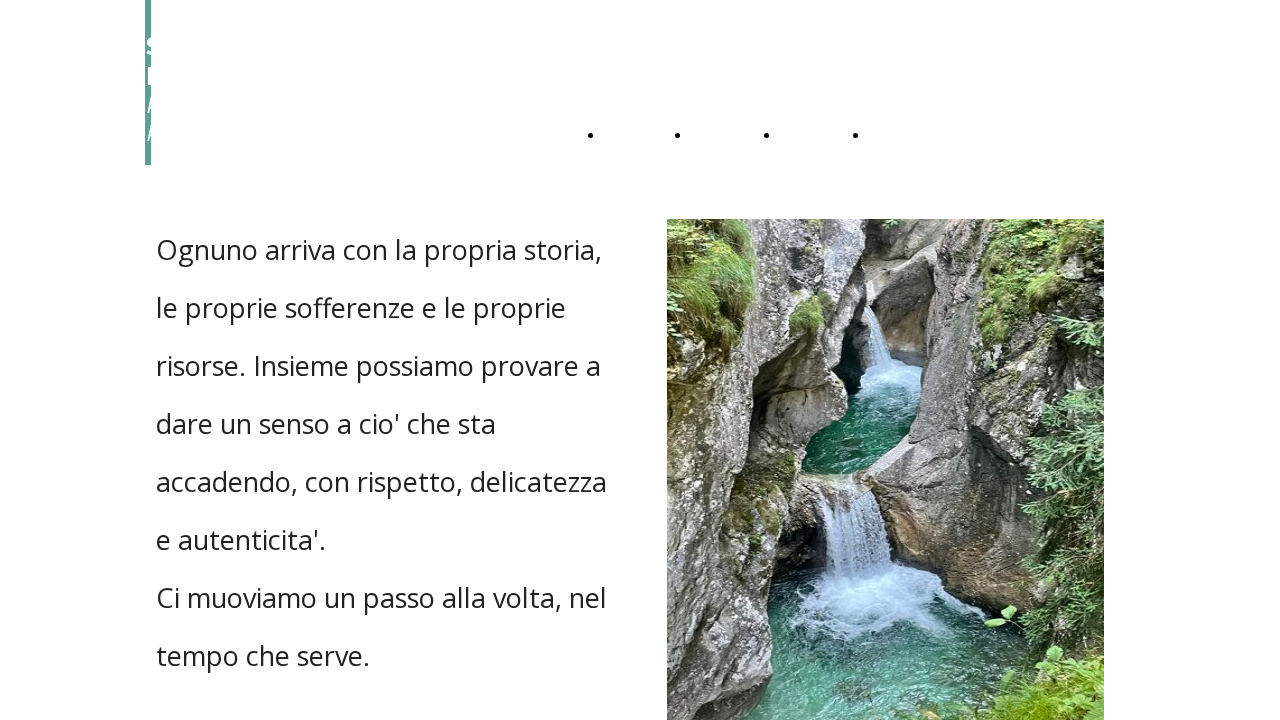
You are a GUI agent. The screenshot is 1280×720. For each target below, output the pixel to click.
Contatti (902, 135)
